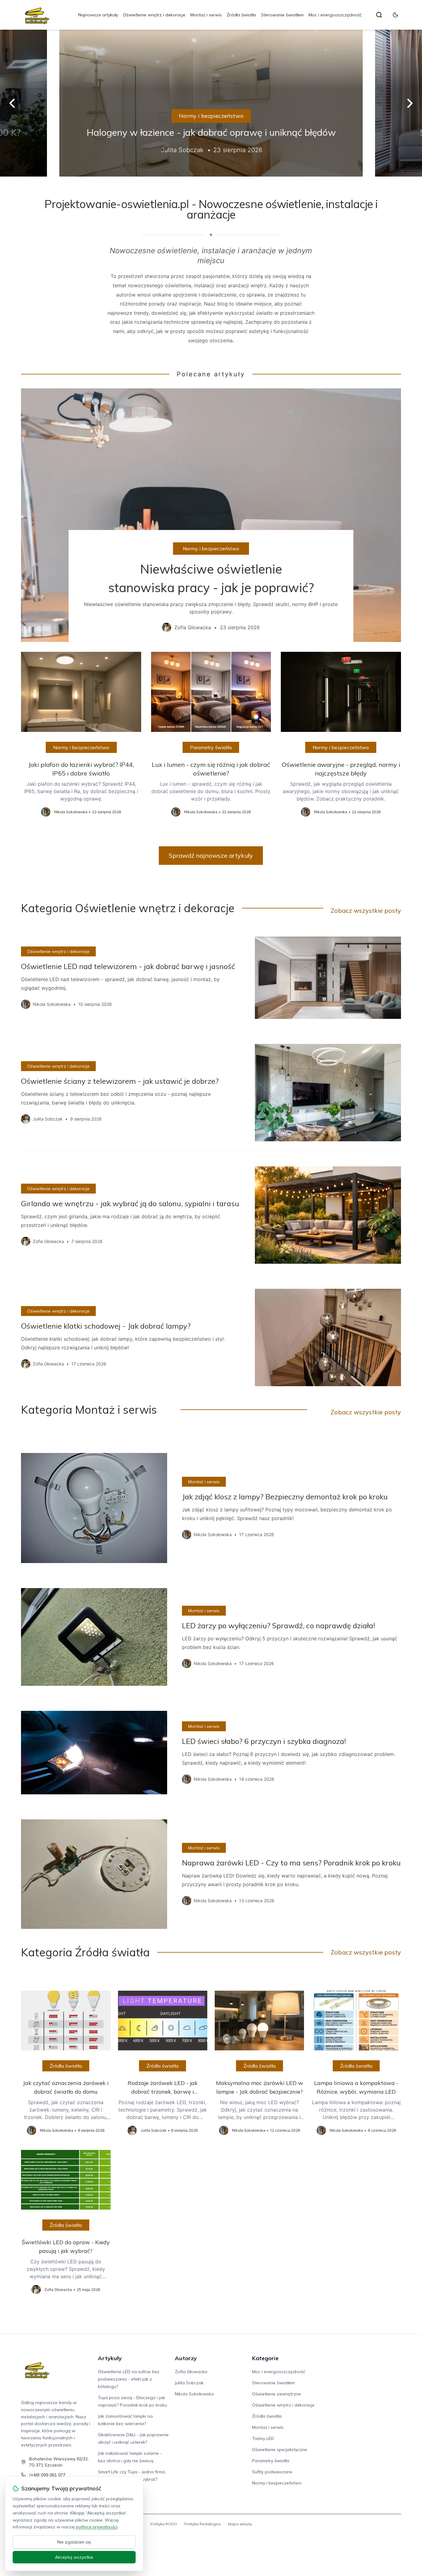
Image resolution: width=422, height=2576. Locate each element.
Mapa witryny (240, 2524)
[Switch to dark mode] (395, 15)
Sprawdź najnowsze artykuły (211, 855)
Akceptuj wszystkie (74, 2557)
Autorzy (186, 2358)
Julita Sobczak (189, 2383)
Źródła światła (241, 15)
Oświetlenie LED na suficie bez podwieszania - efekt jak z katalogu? (129, 2379)
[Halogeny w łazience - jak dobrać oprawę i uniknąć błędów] (211, 103)
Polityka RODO (164, 2524)
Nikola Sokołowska (194, 2394)
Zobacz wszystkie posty (366, 910)
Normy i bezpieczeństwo (211, 116)
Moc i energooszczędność (335, 15)
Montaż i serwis (206, 15)
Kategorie (265, 2358)
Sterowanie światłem (282, 15)
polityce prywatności (97, 2527)
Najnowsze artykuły (98, 15)
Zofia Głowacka (191, 2372)
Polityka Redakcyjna (203, 2524)
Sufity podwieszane (272, 2472)
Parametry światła (211, 747)
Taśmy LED (263, 2438)
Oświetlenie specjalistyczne (280, 2450)
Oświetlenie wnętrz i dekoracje (154, 15)
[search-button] (379, 15)
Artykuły (110, 2358)
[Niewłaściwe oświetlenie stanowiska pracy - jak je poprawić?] (211, 515)
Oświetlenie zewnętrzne (276, 2394)
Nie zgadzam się (74, 2542)
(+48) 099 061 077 (47, 2475)
